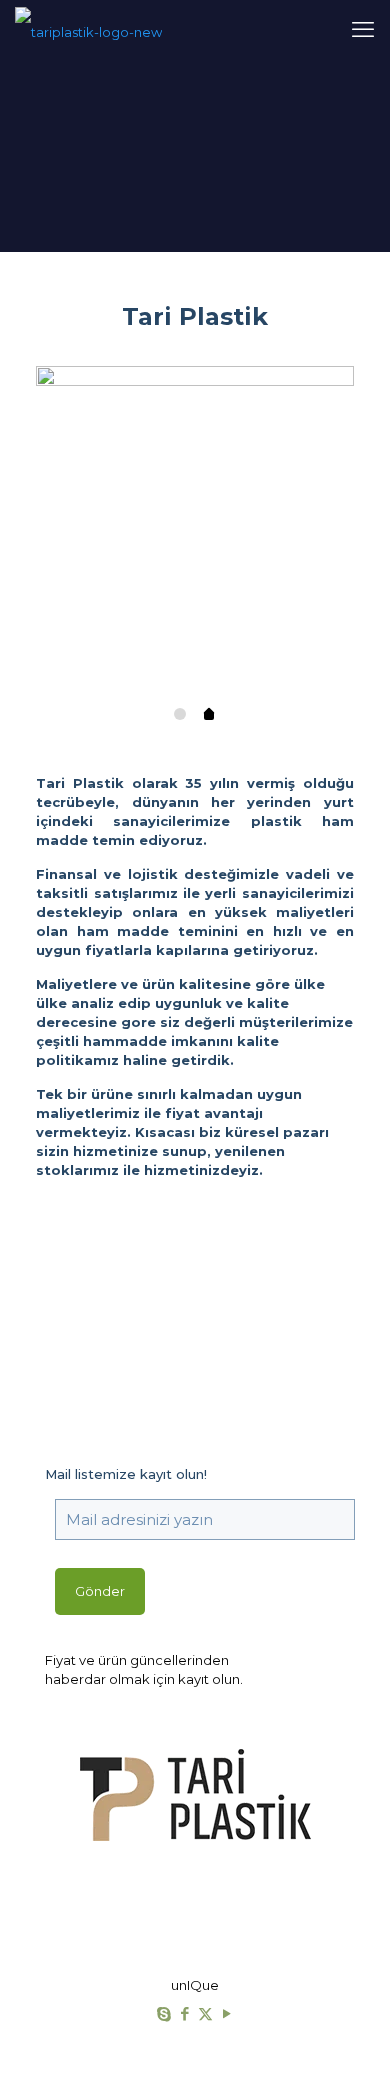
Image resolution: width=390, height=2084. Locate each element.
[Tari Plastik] (88, 30)
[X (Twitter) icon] (205, 2013)
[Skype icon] (163, 2013)
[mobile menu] (363, 30)
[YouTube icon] (226, 2013)
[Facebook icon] (184, 2013)
